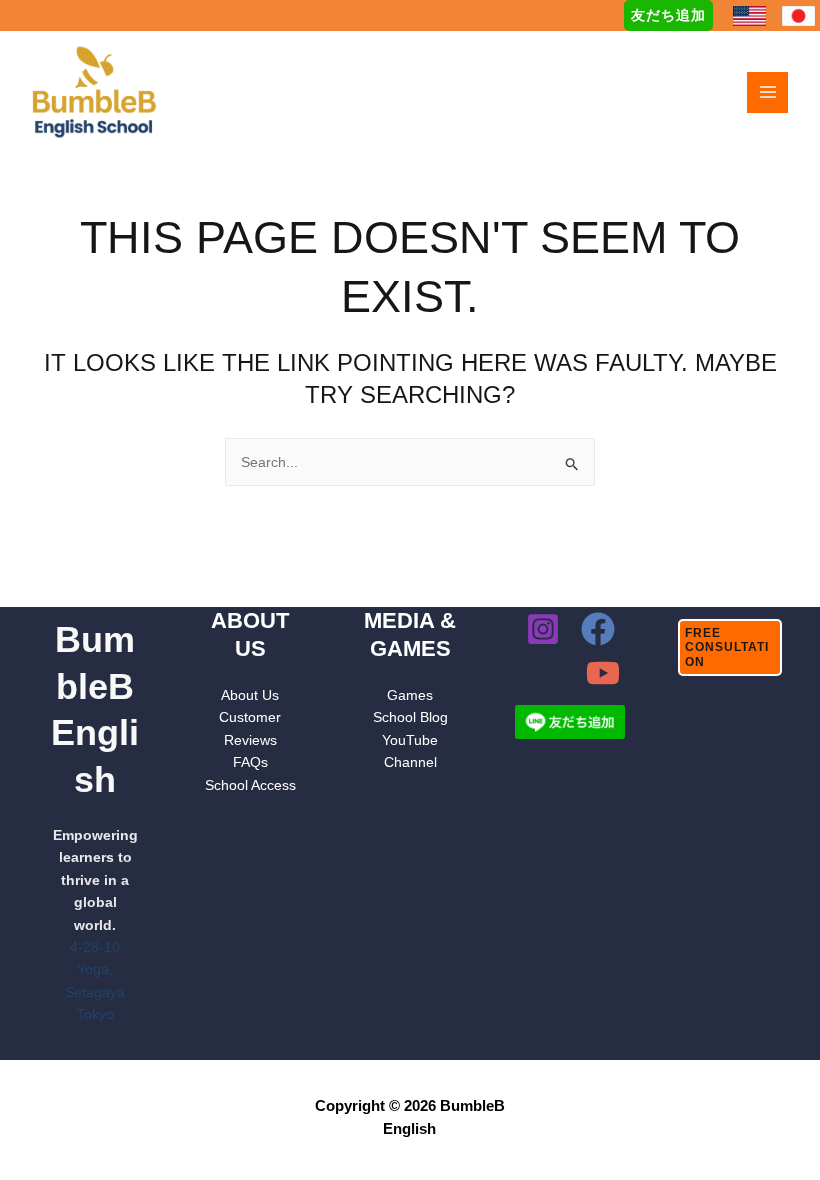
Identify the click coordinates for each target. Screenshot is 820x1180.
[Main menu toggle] (767, 92)
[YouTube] (603, 673)
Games (410, 695)
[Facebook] (598, 629)
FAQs (250, 762)
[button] (668, 15)
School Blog (410, 717)
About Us (250, 695)
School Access (250, 785)
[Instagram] (543, 629)
